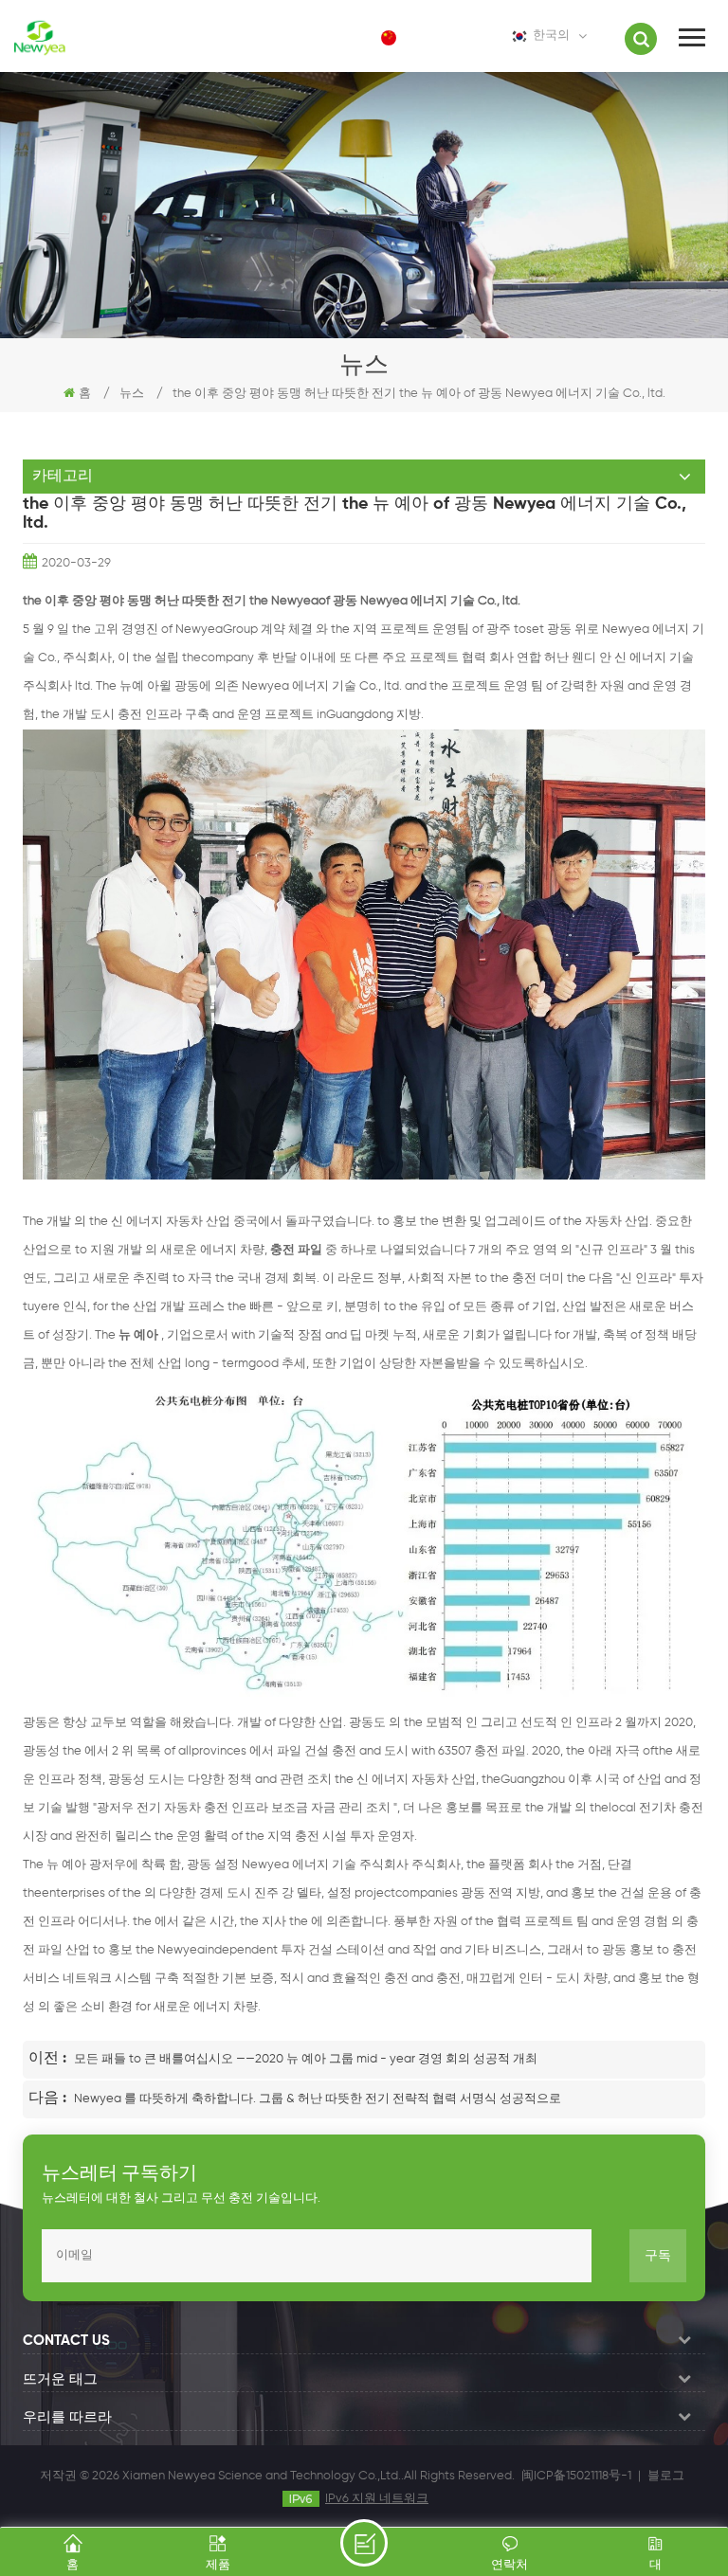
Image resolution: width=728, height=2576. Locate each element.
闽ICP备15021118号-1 (576, 2476)
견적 (364, 2543)
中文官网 (438, 37)
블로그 (666, 2476)
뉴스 (132, 394)
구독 (658, 2256)
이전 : (49, 2059)
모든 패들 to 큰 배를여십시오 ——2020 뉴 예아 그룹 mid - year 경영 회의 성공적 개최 (306, 2059)
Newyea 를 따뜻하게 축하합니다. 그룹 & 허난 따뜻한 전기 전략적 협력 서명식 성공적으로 (318, 2099)
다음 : (49, 2099)
